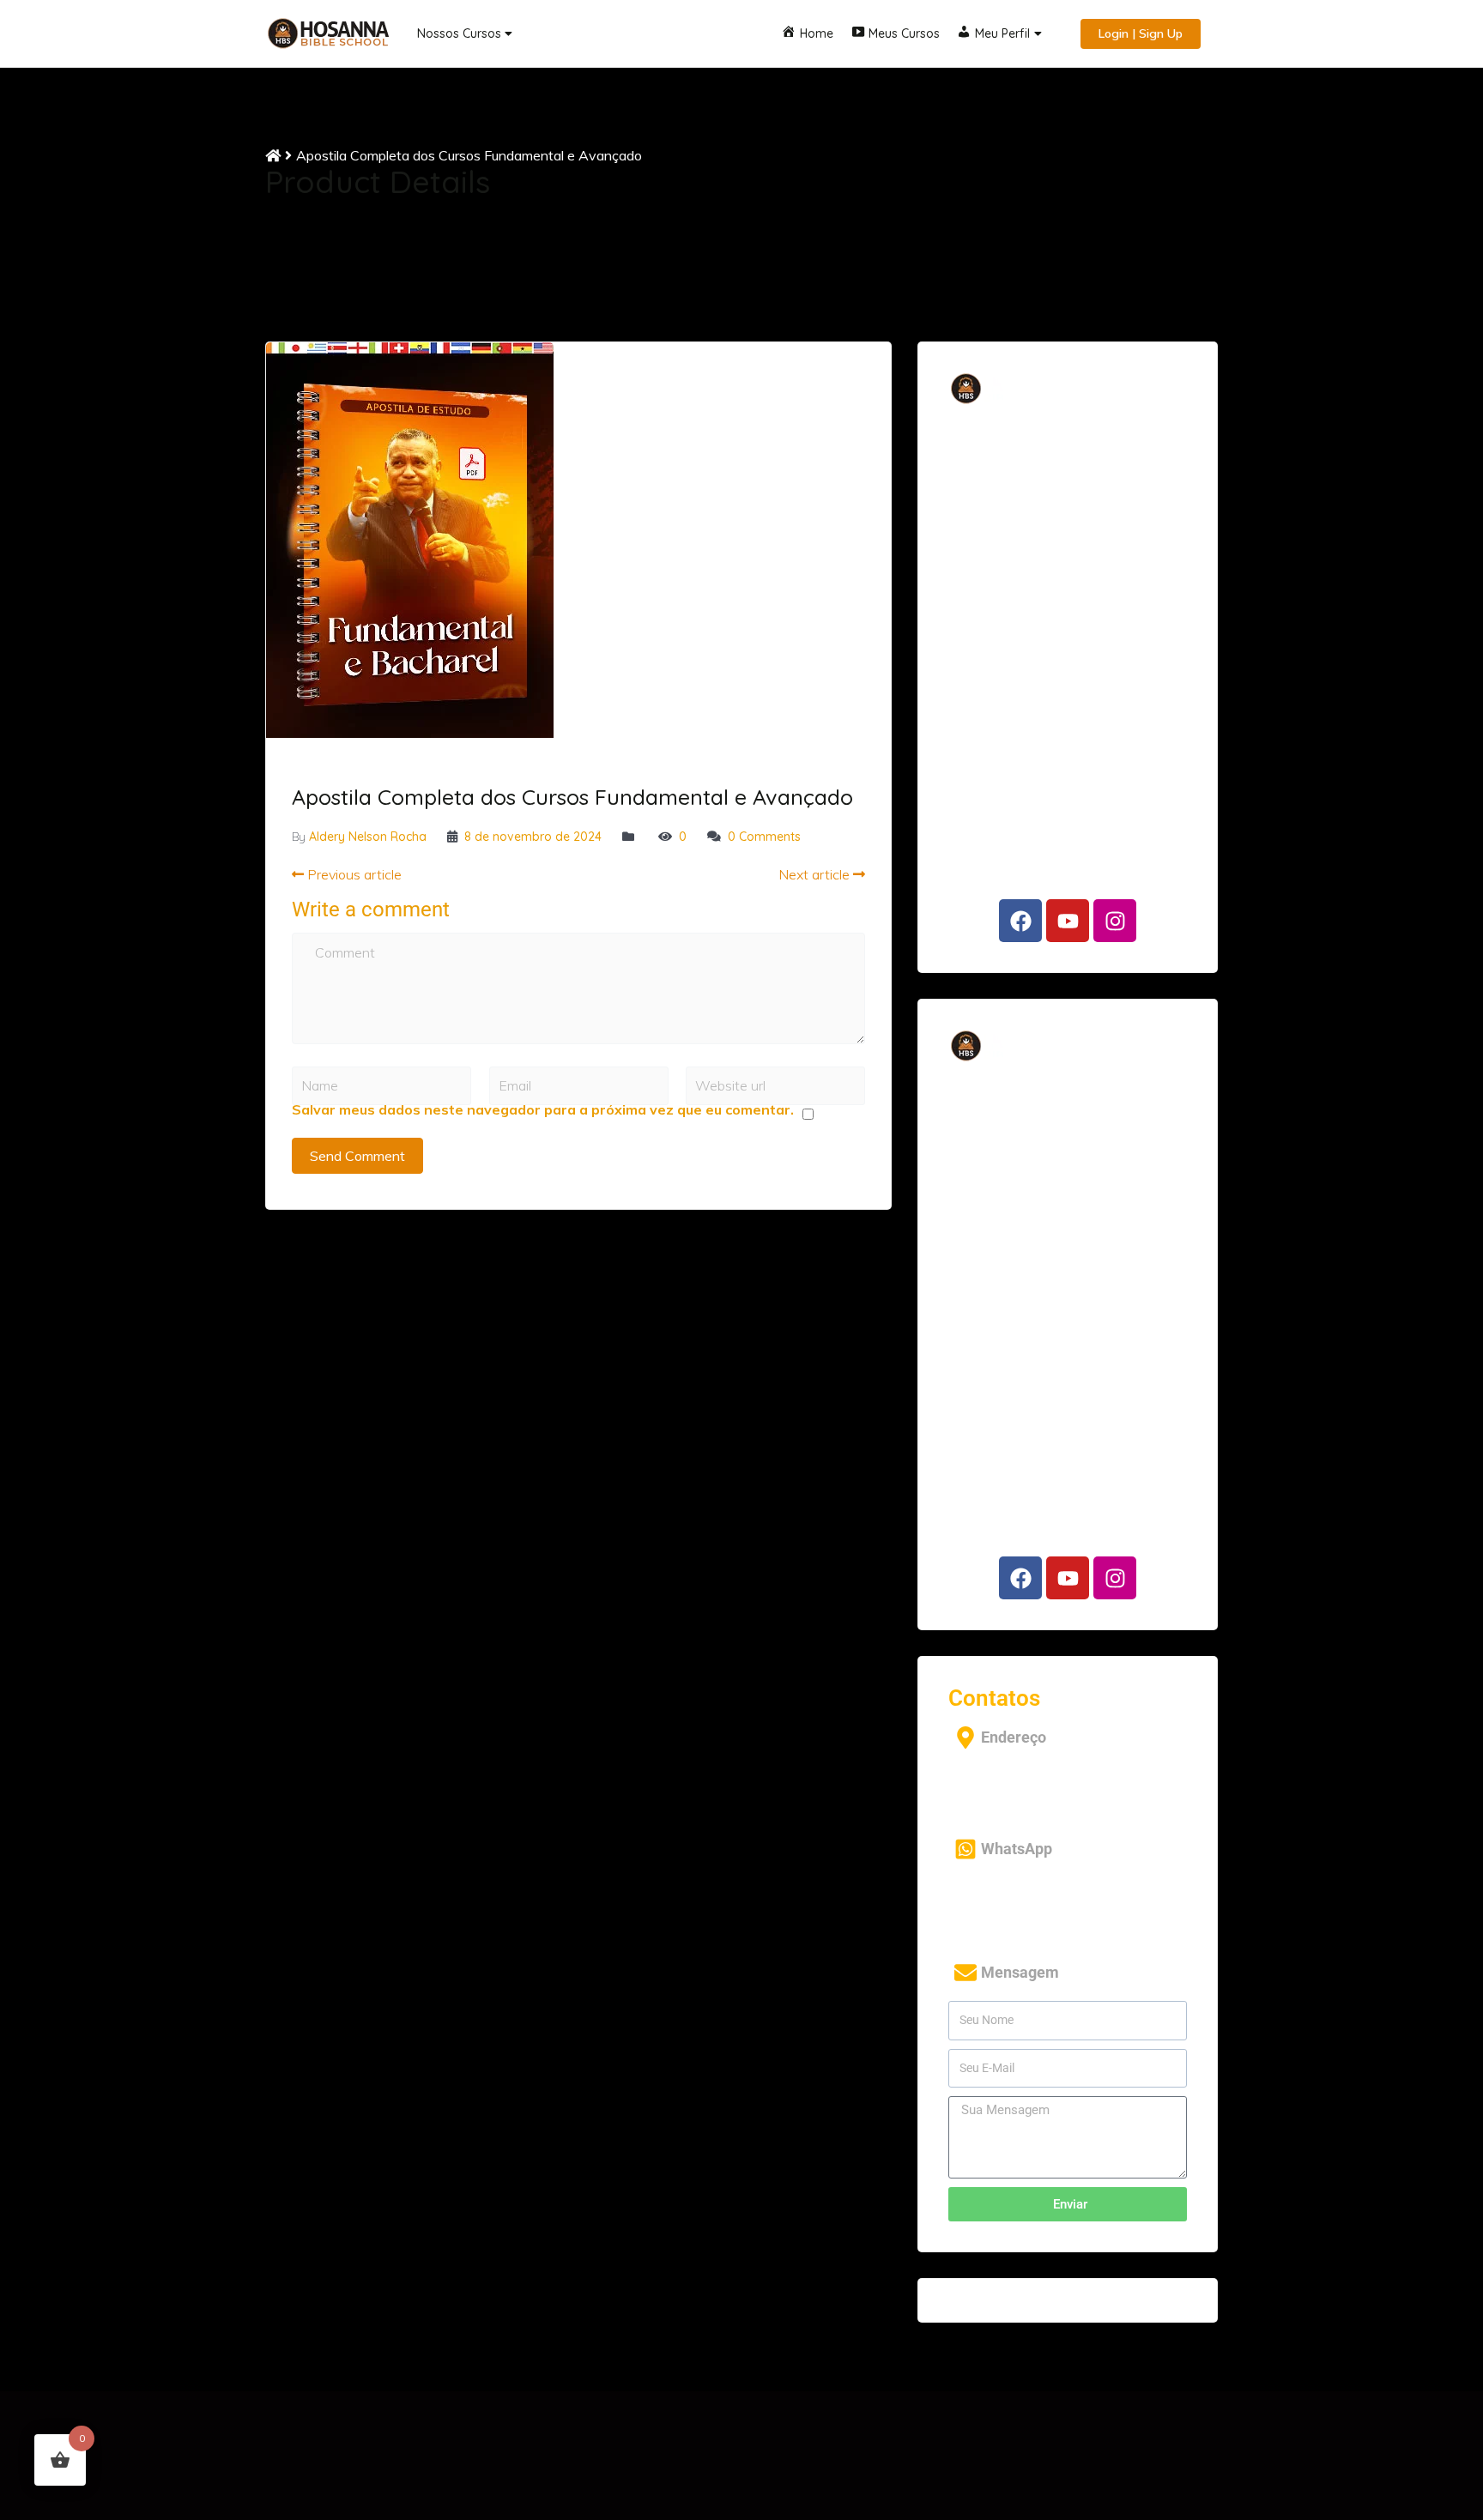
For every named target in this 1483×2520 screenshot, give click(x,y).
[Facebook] (1020, 921)
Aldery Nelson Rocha (368, 837)
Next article (816, 874)
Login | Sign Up (1141, 33)
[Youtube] (1068, 921)
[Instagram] (1115, 921)
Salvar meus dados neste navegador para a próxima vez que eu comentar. (543, 1110)
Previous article (353, 874)
